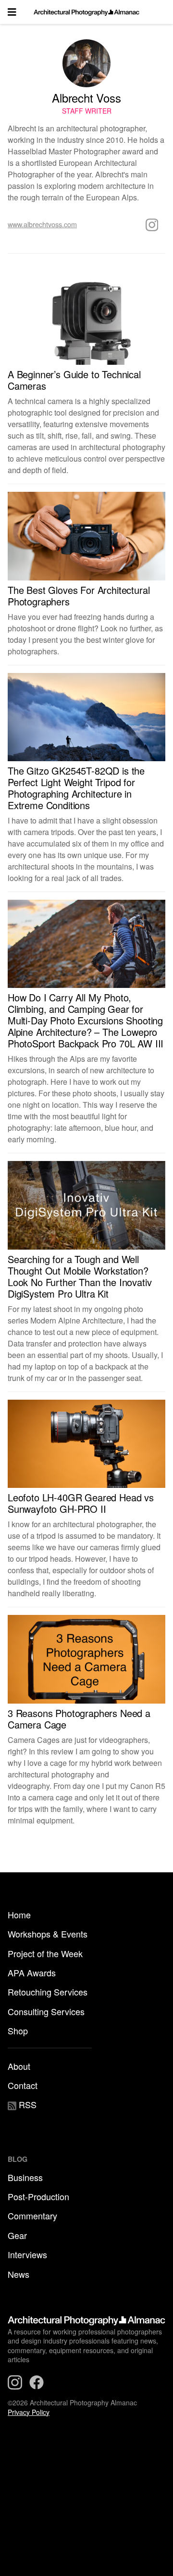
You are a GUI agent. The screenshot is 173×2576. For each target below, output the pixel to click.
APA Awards (32, 1973)
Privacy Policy (29, 2412)
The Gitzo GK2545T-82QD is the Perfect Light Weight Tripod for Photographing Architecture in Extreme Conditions (76, 788)
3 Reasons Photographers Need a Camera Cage (79, 1719)
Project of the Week (45, 1953)
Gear (17, 2235)
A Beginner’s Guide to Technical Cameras (74, 380)
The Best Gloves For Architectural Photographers (79, 596)
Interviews (27, 2254)
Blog (18, 2159)
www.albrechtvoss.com (42, 224)
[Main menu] (12, 12)
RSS (26, 2104)
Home (19, 1915)
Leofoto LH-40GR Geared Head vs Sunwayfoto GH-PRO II (81, 1503)
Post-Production (38, 2196)
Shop (18, 2031)
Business (25, 2177)
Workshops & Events (48, 1934)
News (19, 2274)
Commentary (32, 2216)
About (19, 2066)
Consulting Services (46, 2011)
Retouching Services (48, 1992)
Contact (23, 2085)
